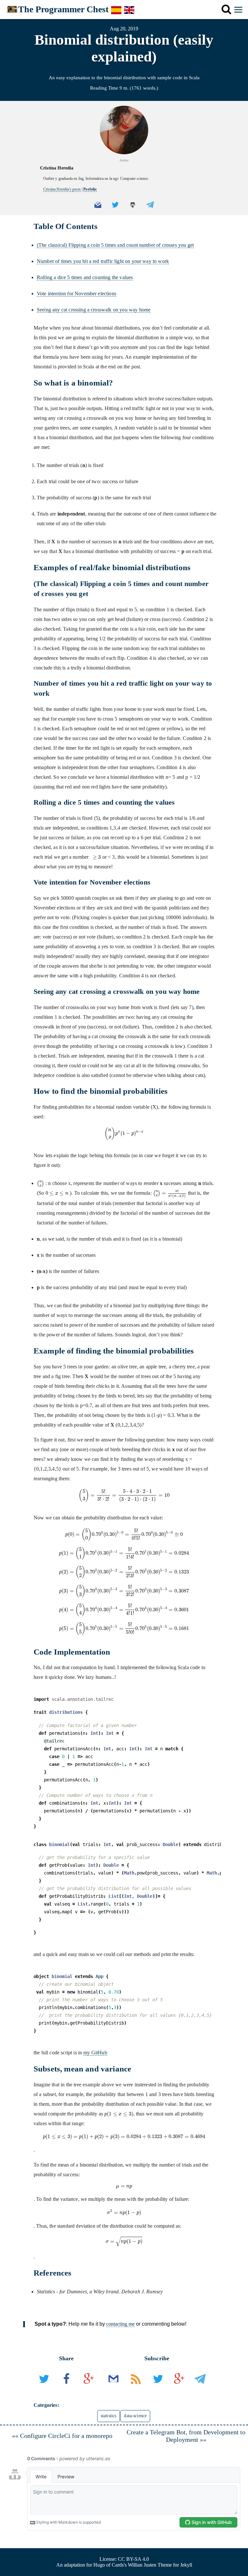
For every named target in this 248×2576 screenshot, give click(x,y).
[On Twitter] (45, 2388)
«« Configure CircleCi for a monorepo (62, 2436)
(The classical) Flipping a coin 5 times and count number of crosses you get (115, 245)
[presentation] (95, 857)
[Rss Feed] (136, 2388)
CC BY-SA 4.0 (133, 2559)
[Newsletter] (114, 2388)
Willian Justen (142, 2565)
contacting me (120, 2324)
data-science (135, 2416)
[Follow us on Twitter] (158, 2388)
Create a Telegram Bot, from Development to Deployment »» (186, 2436)
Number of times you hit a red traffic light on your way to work (103, 261)
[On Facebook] (67, 2388)
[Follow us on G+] (179, 2388)
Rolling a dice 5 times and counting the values (85, 277)
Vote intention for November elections (77, 293)
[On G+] (89, 2388)
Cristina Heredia (57, 168)
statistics (109, 2416)
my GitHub (95, 2053)
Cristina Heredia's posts (62, 189)
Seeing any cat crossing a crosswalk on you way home (94, 310)
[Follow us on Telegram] (200, 2388)
